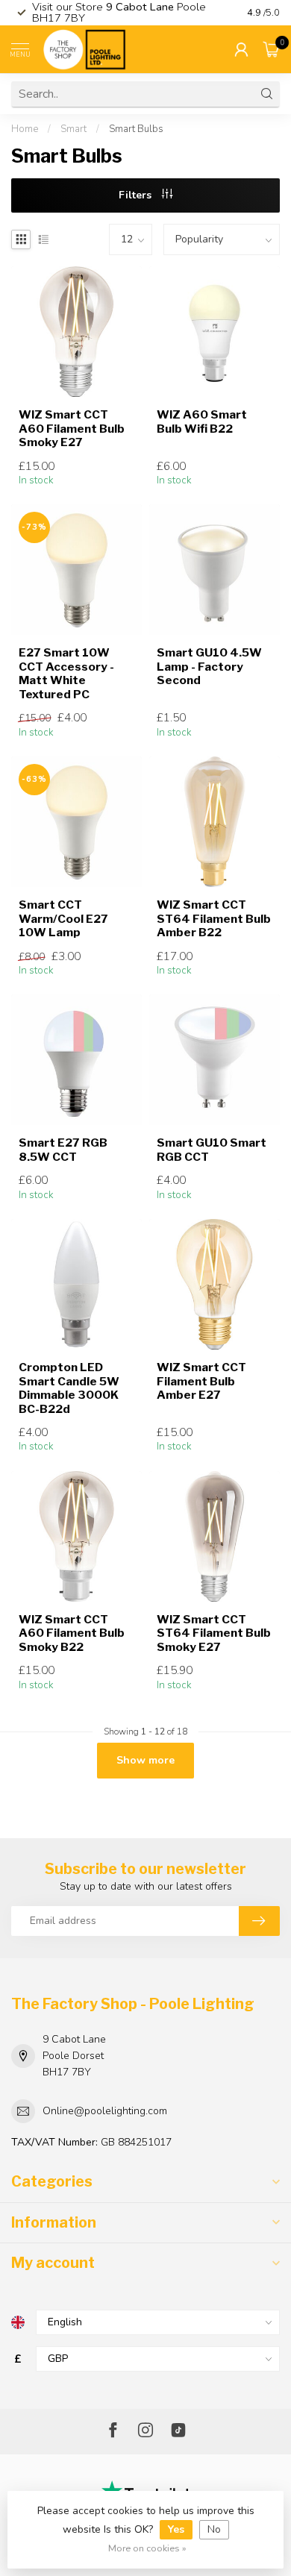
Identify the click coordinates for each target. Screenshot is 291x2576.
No (214, 2529)
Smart (73, 129)
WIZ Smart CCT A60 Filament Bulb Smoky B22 (72, 1633)
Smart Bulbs (136, 129)
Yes (176, 2529)
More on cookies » (147, 2548)
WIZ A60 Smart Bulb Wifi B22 (202, 422)
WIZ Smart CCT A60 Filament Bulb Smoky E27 (72, 429)
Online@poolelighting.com (105, 2111)
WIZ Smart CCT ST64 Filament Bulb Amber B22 (214, 919)
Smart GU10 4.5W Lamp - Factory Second (209, 667)
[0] (272, 49)
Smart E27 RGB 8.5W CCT (63, 1150)
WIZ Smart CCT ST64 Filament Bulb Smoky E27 (214, 1633)
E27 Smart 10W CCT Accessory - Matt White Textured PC (66, 673)
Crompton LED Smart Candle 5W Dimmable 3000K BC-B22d (69, 1388)
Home (25, 129)
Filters (137, 195)
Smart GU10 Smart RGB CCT (212, 1150)
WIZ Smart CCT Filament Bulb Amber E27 (201, 1381)
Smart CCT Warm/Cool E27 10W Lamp (63, 919)
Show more (145, 1760)
